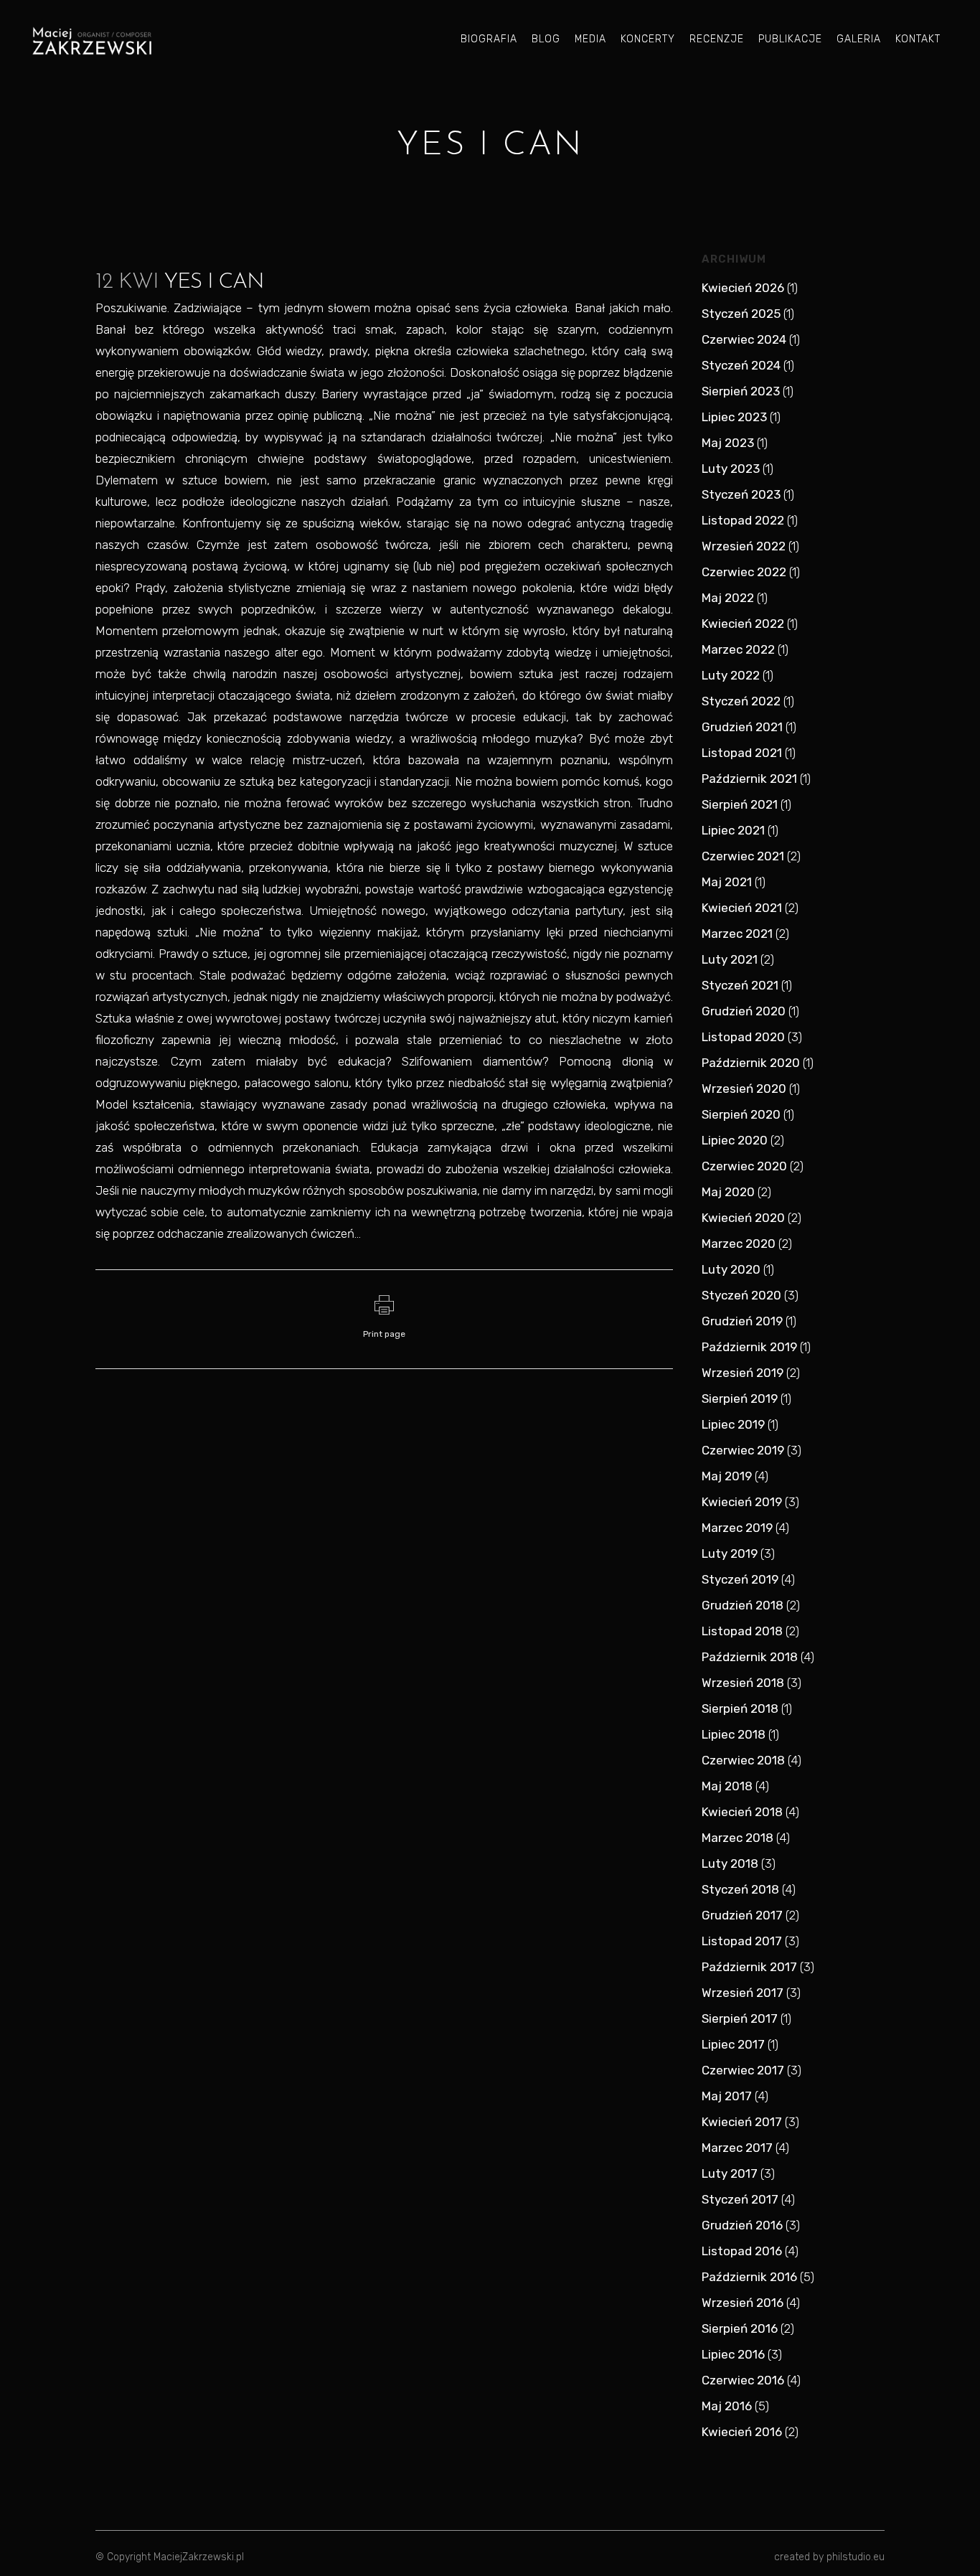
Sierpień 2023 (741, 391)
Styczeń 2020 (741, 1295)
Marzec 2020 (739, 1244)
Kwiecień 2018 (742, 1812)
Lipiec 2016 (733, 2354)
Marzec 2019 (737, 1528)
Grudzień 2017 (742, 1915)
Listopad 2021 (742, 753)
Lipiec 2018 (734, 1734)
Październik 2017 (749, 1967)
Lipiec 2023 (734, 417)
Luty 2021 (730, 959)
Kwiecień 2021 (742, 908)
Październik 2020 (751, 1063)
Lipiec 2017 (733, 2044)
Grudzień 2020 (744, 1011)
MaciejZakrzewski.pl (199, 2557)
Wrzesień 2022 (744, 546)
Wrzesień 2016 (743, 2303)
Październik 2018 (750, 1657)
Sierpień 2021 (740, 804)
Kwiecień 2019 (742, 1502)
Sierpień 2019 (740, 1399)
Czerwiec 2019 (743, 1450)
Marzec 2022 (738, 649)
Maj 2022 (728, 598)
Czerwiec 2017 (743, 2070)
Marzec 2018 (738, 1838)
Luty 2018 (730, 1863)
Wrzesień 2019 (743, 1373)
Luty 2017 (730, 2173)
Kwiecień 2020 (743, 1218)
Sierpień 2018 (740, 1708)
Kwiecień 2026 (743, 288)
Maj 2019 (727, 1476)
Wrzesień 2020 (744, 1089)
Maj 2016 (727, 2406)
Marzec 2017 (737, 2148)
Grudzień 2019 (742, 1321)
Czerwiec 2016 (743, 2380)
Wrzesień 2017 (743, 1993)
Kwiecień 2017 (742, 2122)
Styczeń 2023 (741, 494)
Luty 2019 (730, 1553)
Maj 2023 (728, 443)
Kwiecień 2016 (742, 2432)
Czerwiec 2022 (744, 572)
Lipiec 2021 (733, 830)
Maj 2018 (727, 1786)
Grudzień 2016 (742, 2225)
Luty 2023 (731, 469)
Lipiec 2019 (733, 1424)
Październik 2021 (749, 779)
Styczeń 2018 (740, 1889)
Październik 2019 (749, 1347)
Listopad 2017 (742, 1941)
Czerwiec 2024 (744, 339)
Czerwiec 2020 (744, 1166)
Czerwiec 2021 (743, 856)
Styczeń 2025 (741, 314)
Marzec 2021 (737, 934)
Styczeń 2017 (740, 2199)
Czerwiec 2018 (743, 1760)
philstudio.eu (856, 2557)
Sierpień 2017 (740, 2018)
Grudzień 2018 (743, 1605)
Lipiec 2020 (735, 1140)
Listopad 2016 (742, 2251)
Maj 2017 (727, 2096)
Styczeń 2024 (741, 365)
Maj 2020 (728, 1192)
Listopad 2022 (743, 520)
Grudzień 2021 (742, 727)
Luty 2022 (731, 675)
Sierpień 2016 (740, 2328)
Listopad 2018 (742, 1631)
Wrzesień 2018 (743, 1683)
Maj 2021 (727, 882)
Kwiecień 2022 (743, 624)
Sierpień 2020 (741, 1114)
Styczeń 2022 (741, 701)
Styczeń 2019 (740, 1579)
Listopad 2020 (743, 1037)
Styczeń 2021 (740, 985)
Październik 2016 (749, 2277)
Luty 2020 (731, 1269)
